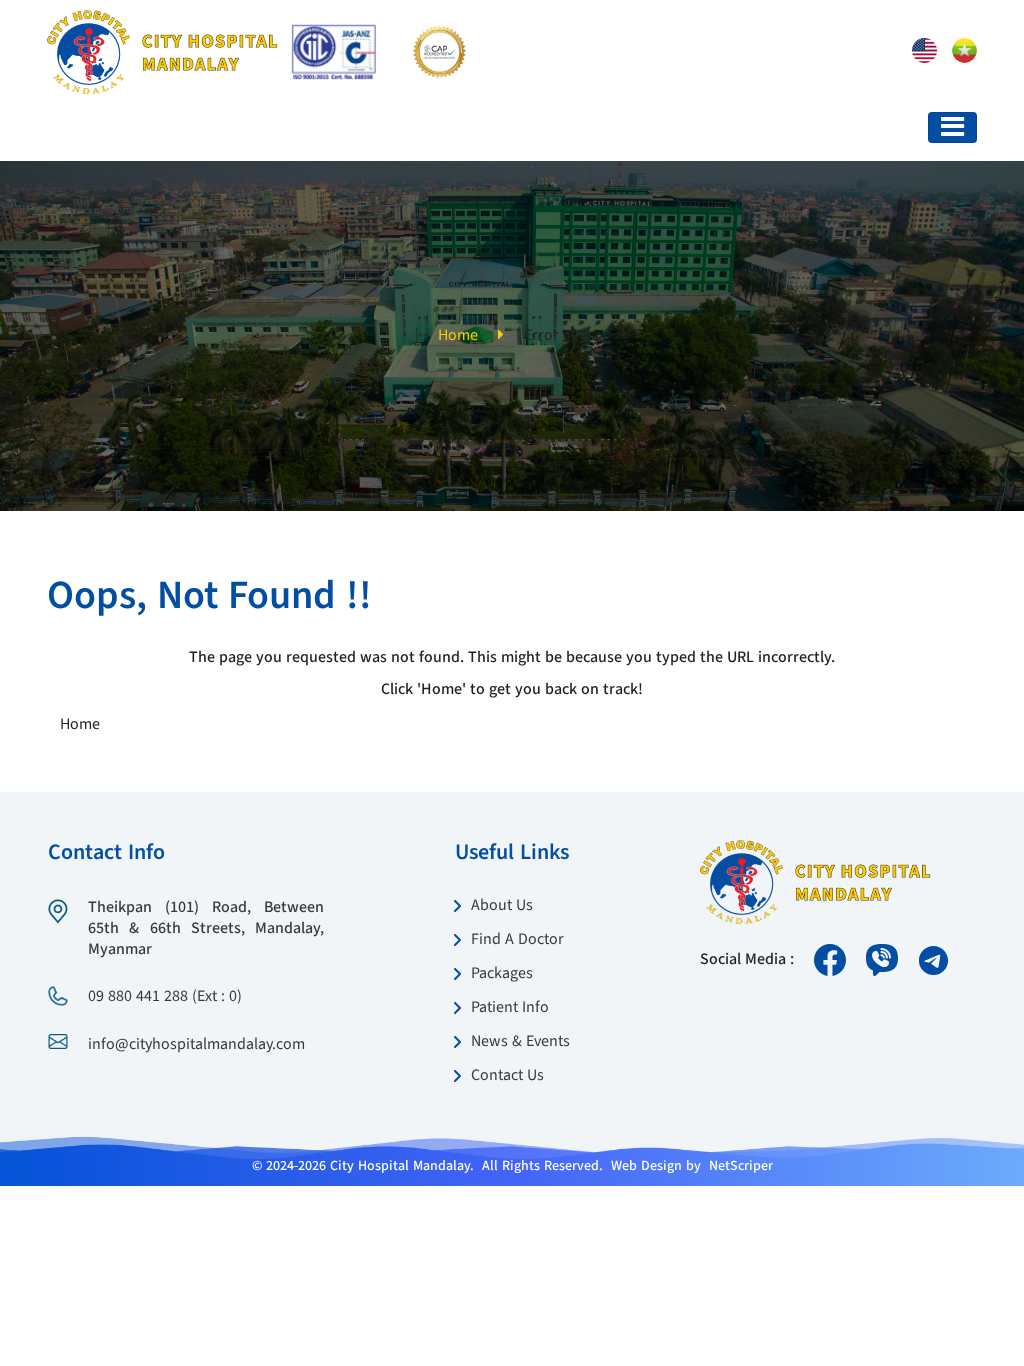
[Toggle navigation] (952, 127)
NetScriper (741, 1166)
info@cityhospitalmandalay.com (196, 1045)
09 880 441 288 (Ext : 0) (165, 997)
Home (458, 336)
